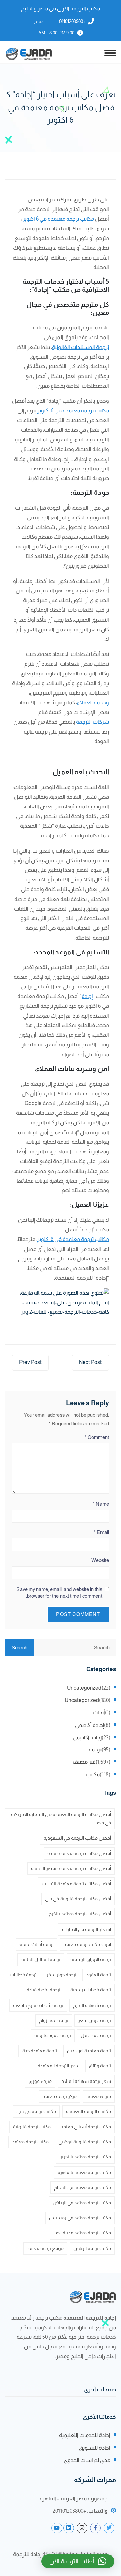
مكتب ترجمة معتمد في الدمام (83, 2187)
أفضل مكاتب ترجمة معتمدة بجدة (79, 1853)
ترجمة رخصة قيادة (44, 1990)
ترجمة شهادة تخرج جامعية (38, 2005)
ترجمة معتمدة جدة (40, 2051)
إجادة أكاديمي (89, 1725)
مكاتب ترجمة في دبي (36, 2111)
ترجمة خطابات (23, 1975)
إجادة (87, 996)
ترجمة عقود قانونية (53, 2035)
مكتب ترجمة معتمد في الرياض (82, 2203)
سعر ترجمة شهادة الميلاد (86, 2081)
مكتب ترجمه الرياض (92, 2248)
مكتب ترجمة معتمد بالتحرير (85, 2157)
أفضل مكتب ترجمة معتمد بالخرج (80, 1914)
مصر (38, 21)
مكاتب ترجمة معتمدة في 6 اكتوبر (58, 219)
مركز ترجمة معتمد (60, 2096)
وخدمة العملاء (93, 702)
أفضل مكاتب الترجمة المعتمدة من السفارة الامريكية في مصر (61, 1818)
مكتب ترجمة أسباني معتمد (86, 2127)
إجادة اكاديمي (87, 1737)
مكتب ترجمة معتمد (30, 2142)
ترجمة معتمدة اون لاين (89, 2051)
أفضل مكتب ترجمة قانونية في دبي (78, 1899)
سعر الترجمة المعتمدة (58, 2066)
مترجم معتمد (99, 2096)
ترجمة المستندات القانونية (80, 347)
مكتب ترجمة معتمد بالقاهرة (84, 2172)
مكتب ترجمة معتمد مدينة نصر (82, 2233)
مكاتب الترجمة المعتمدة (88, 2111)
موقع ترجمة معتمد (45, 2248)
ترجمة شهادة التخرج (92, 2005)
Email (101, 1532)
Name (101, 1504)
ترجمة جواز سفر (61, 1975)
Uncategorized (84, 1688)
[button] (78, 2561)
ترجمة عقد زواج (54, 2020)
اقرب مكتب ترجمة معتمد (87, 1944)
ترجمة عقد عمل (96, 2035)
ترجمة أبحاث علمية (37, 1944)
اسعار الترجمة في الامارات (86, 1929)
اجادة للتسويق (95, 2448)
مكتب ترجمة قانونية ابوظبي (85, 2142)
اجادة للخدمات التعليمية (85, 2435)
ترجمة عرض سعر (94, 2020)
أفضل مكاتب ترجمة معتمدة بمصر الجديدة (71, 1868)
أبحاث (99, 1713)
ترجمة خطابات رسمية (91, 1990)
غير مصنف (84, 1762)
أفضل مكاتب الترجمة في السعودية (77, 1838)
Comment (97, 1437)
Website (100, 1560)
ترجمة (95, 1750)
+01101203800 (72, 21)
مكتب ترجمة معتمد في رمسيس (80, 2218)
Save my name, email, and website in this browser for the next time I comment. (59, 1593)
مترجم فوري (40, 2081)
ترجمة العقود (98, 1975)
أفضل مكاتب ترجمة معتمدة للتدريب (76, 1884)
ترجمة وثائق (100, 2066)
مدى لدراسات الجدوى (87, 2460)
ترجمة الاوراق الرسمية (91, 1959)
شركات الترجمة (92, 722)
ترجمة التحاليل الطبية (41, 1959)
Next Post (90, 1362)
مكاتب (93, 1774)
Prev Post (30, 1362)
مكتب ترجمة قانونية (32, 2127)
